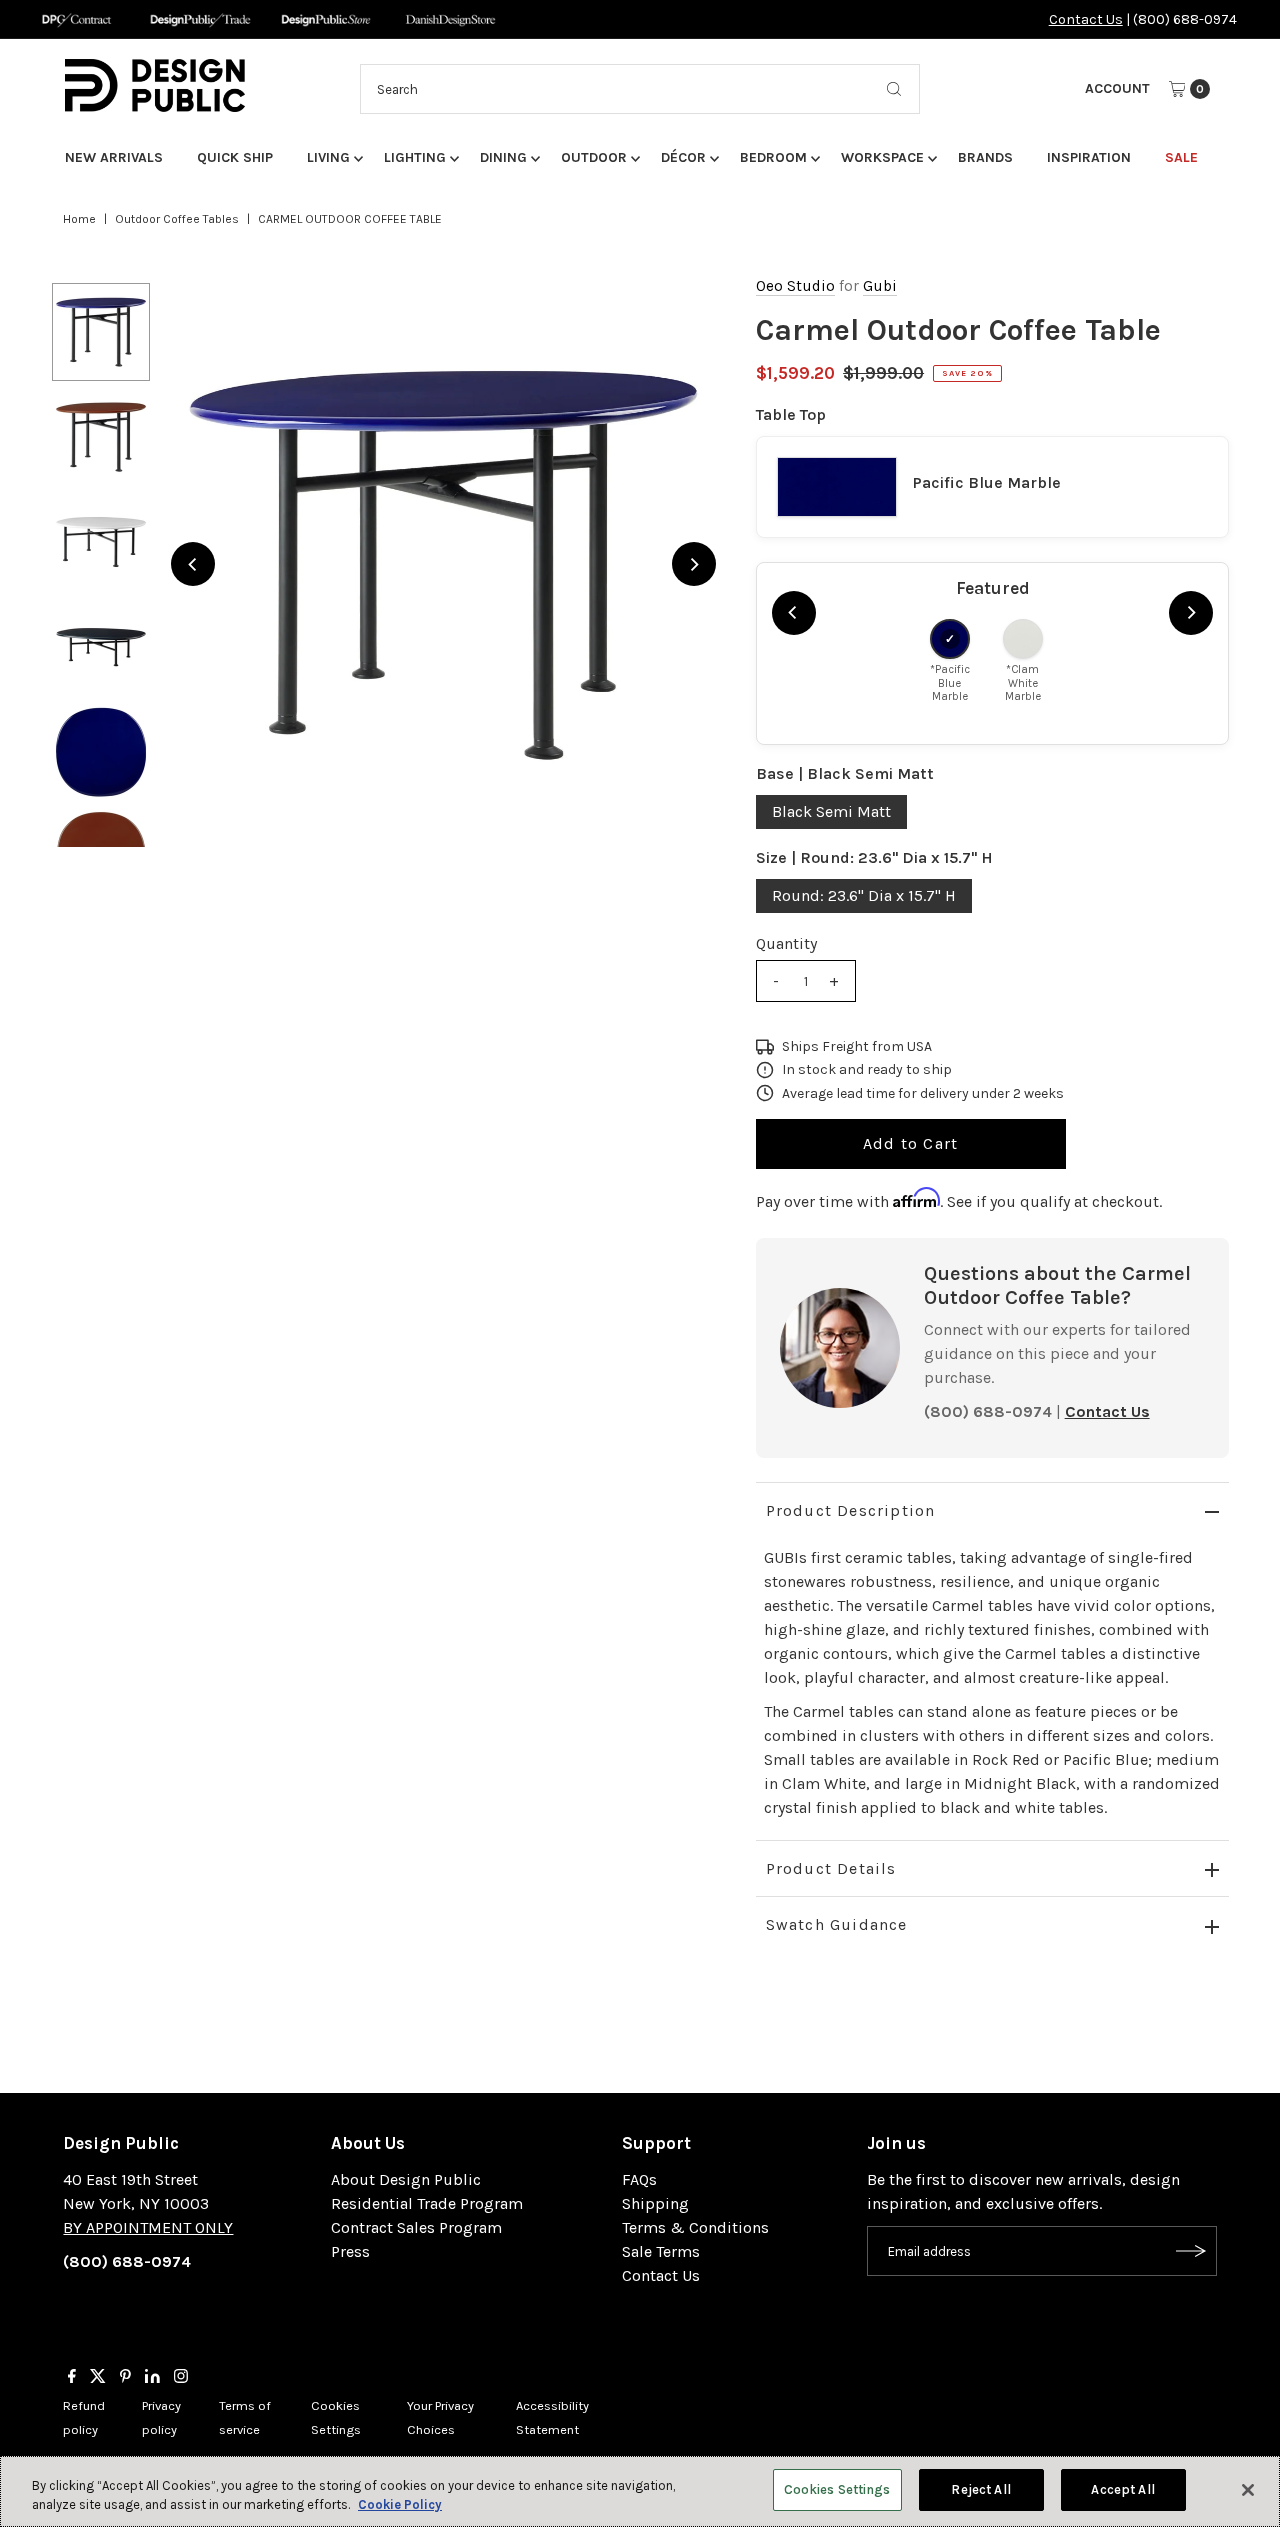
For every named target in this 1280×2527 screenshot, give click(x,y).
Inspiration (1089, 157)
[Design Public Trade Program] (200, 19)
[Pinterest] (125, 2378)
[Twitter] (98, 2378)
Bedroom (773, 157)
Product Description (851, 1510)
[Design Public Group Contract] (75, 19)
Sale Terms (661, 2251)
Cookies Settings (837, 2489)
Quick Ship (235, 157)
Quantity (786, 943)
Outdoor (594, 157)
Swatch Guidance (837, 1924)
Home (79, 219)
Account (1117, 88)
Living (328, 157)
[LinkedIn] (152, 2378)
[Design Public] (325, 19)
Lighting (415, 157)
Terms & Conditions (695, 2227)
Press (350, 2251)
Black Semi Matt (831, 811)
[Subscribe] (1192, 2251)
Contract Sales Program (416, 2227)
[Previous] (193, 564)
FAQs (639, 2179)
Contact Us (1086, 19)
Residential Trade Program (427, 2203)
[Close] (1248, 2490)
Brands (985, 157)
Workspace (882, 157)
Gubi (880, 286)
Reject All (980, 2489)
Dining (503, 157)
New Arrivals (114, 157)
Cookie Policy (400, 2505)
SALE (1181, 157)
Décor (683, 157)
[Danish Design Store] (450, 19)
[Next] (694, 564)
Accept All (1122, 2489)
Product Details (831, 1868)
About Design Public (406, 2179)
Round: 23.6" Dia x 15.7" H (864, 895)
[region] (443, 564)
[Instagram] (181, 2378)
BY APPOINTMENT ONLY (148, 2227)
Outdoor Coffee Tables (177, 219)
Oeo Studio (795, 286)
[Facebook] (72, 2378)
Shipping (655, 2203)
